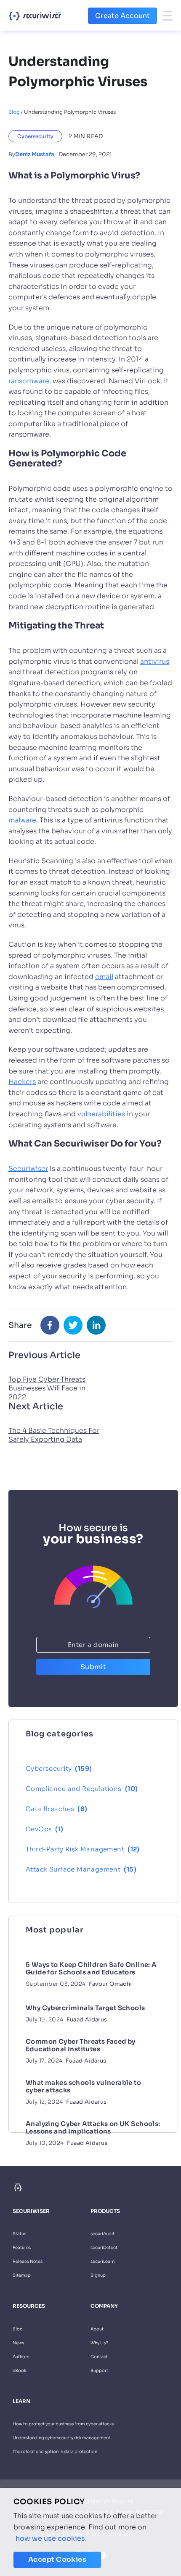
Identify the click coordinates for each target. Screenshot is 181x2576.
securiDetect (104, 2247)
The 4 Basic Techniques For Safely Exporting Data (54, 1435)
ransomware (29, 381)
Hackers (22, 1082)
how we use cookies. (51, 2538)
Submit (93, 1667)
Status (19, 2234)
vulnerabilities (101, 1114)
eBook (19, 2370)
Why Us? (99, 2343)
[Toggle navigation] (168, 16)
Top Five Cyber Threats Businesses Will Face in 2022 (47, 1388)
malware (22, 820)
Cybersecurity (35, 136)
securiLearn (102, 2261)
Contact (99, 2357)
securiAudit (102, 2234)
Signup (98, 2275)
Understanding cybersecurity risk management (61, 2438)
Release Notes (28, 2261)
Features (22, 2247)
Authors (21, 2357)
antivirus (155, 661)
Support (99, 2370)
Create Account (122, 16)
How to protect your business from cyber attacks (63, 2424)
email (104, 977)
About (97, 2329)
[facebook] (50, 1325)
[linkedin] (96, 1325)
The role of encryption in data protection (55, 2452)
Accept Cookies (57, 2559)
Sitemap (22, 2275)
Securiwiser (28, 1169)
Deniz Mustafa (35, 154)
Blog (14, 112)
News (18, 2343)
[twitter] (73, 1325)
